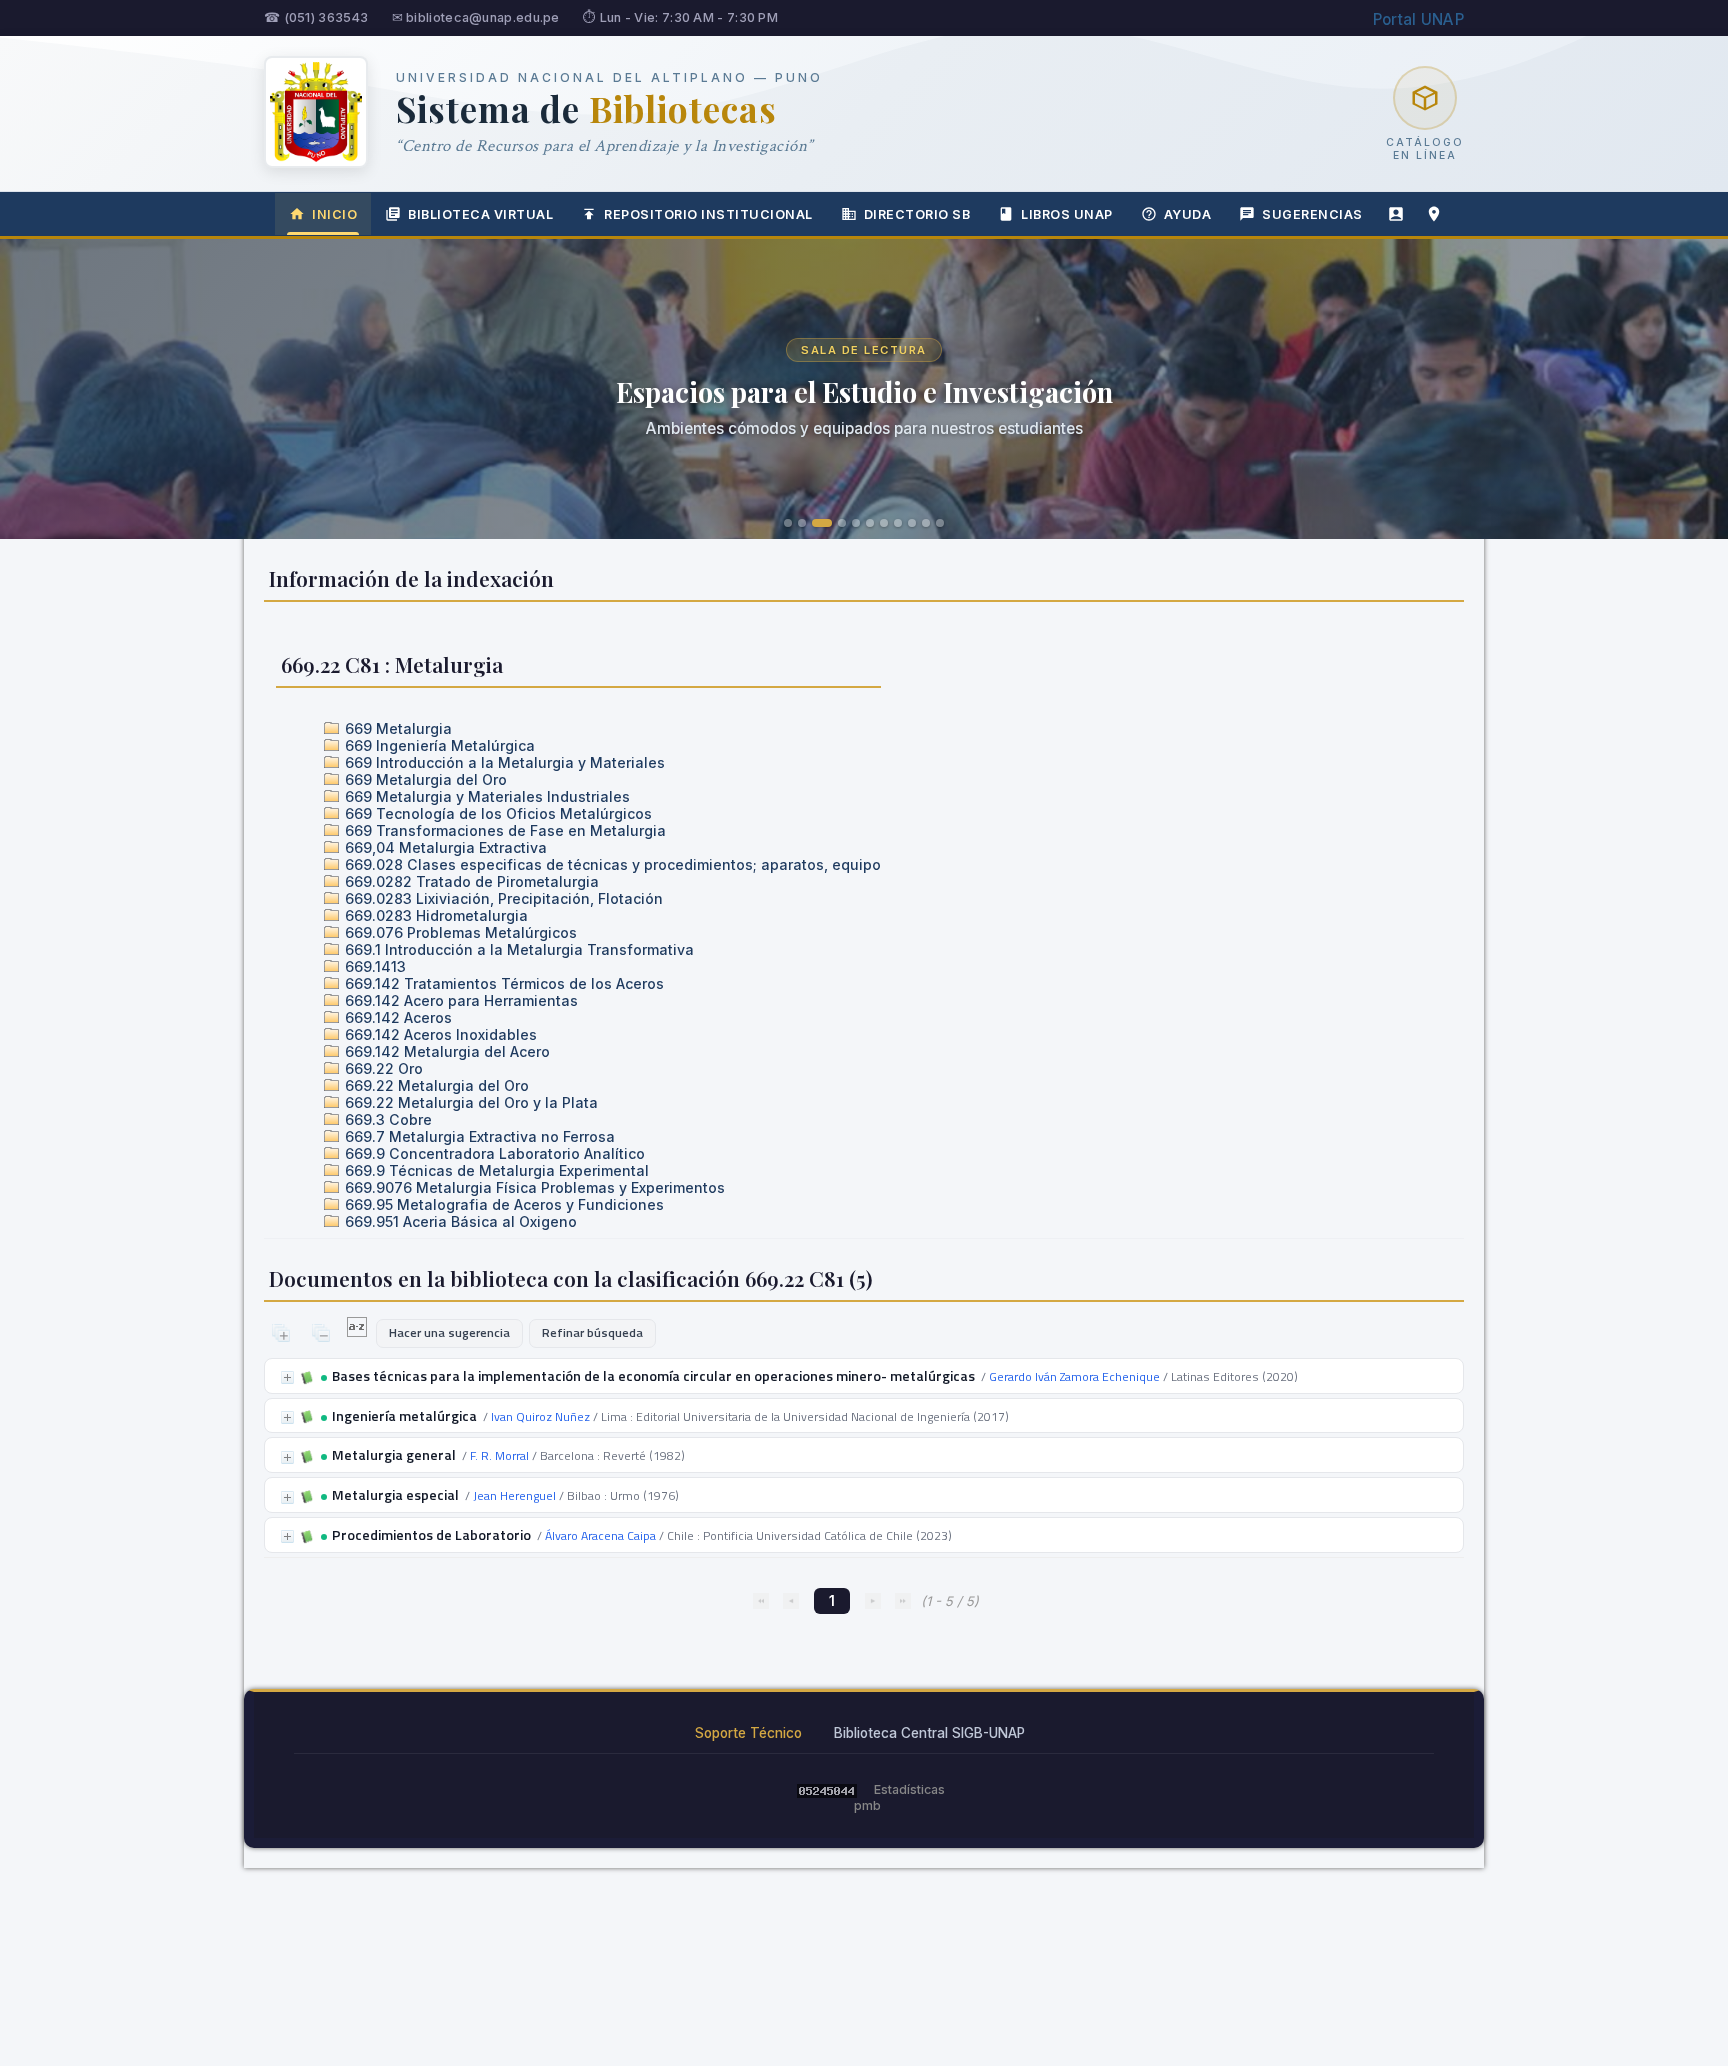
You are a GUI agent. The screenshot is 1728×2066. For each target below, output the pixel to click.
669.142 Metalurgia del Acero (445, 1051)
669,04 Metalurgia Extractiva (444, 847)
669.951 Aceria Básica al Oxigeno (459, 1221)
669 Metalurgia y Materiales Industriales (485, 796)
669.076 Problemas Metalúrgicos (459, 932)
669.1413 (373, 966)
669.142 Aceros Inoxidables (439, 1034)
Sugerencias (1312, 214)
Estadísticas (909, 1789)
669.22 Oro (382, 1068)
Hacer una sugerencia (449, 1332)
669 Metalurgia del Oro (424, 779)
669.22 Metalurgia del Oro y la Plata (469, 1102)
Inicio (334, 214)
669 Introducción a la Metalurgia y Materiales (503, 762)
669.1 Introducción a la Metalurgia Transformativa (517, 949)
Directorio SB (917, 214)
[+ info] (287, 1377)
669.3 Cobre (386, 1119)
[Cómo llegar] (1434, 214)
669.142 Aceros (396, 1017)
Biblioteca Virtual (480, 214)
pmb (867, 1805)
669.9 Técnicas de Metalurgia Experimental (495, 1170)
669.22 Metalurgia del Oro (435, 1085)
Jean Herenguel (514, 1495)
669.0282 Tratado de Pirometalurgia (470, 881)
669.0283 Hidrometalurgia (434, 915)
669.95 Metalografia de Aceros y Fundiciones (502, 1204)
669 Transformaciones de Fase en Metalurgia (503, 830)
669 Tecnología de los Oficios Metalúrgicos (496, 813)
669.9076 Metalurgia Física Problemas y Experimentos (533, 1187)
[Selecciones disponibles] (358, 1332)
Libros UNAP (1067, 214)
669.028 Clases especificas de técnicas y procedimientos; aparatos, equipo (611, 864)
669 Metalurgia (396, 728)
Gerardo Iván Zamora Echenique (1074, 1376)
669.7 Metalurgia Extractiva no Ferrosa (478, 1136)
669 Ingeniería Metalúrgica (438, 745)
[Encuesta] (1396, 214)
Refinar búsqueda (592, 1332)
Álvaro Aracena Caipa (600, 1535)
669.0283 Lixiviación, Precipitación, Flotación (502, 898)
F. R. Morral (499, 1455)
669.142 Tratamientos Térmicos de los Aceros (502, 983)
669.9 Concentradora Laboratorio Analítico (493, 1153)
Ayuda (1188, 214)
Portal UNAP (1418, 19)
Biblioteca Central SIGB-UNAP (929, 1733)
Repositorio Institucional (708, 214)
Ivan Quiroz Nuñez (540, 1416)
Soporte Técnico (748, 1733)
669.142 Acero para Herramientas (459, 1000)
